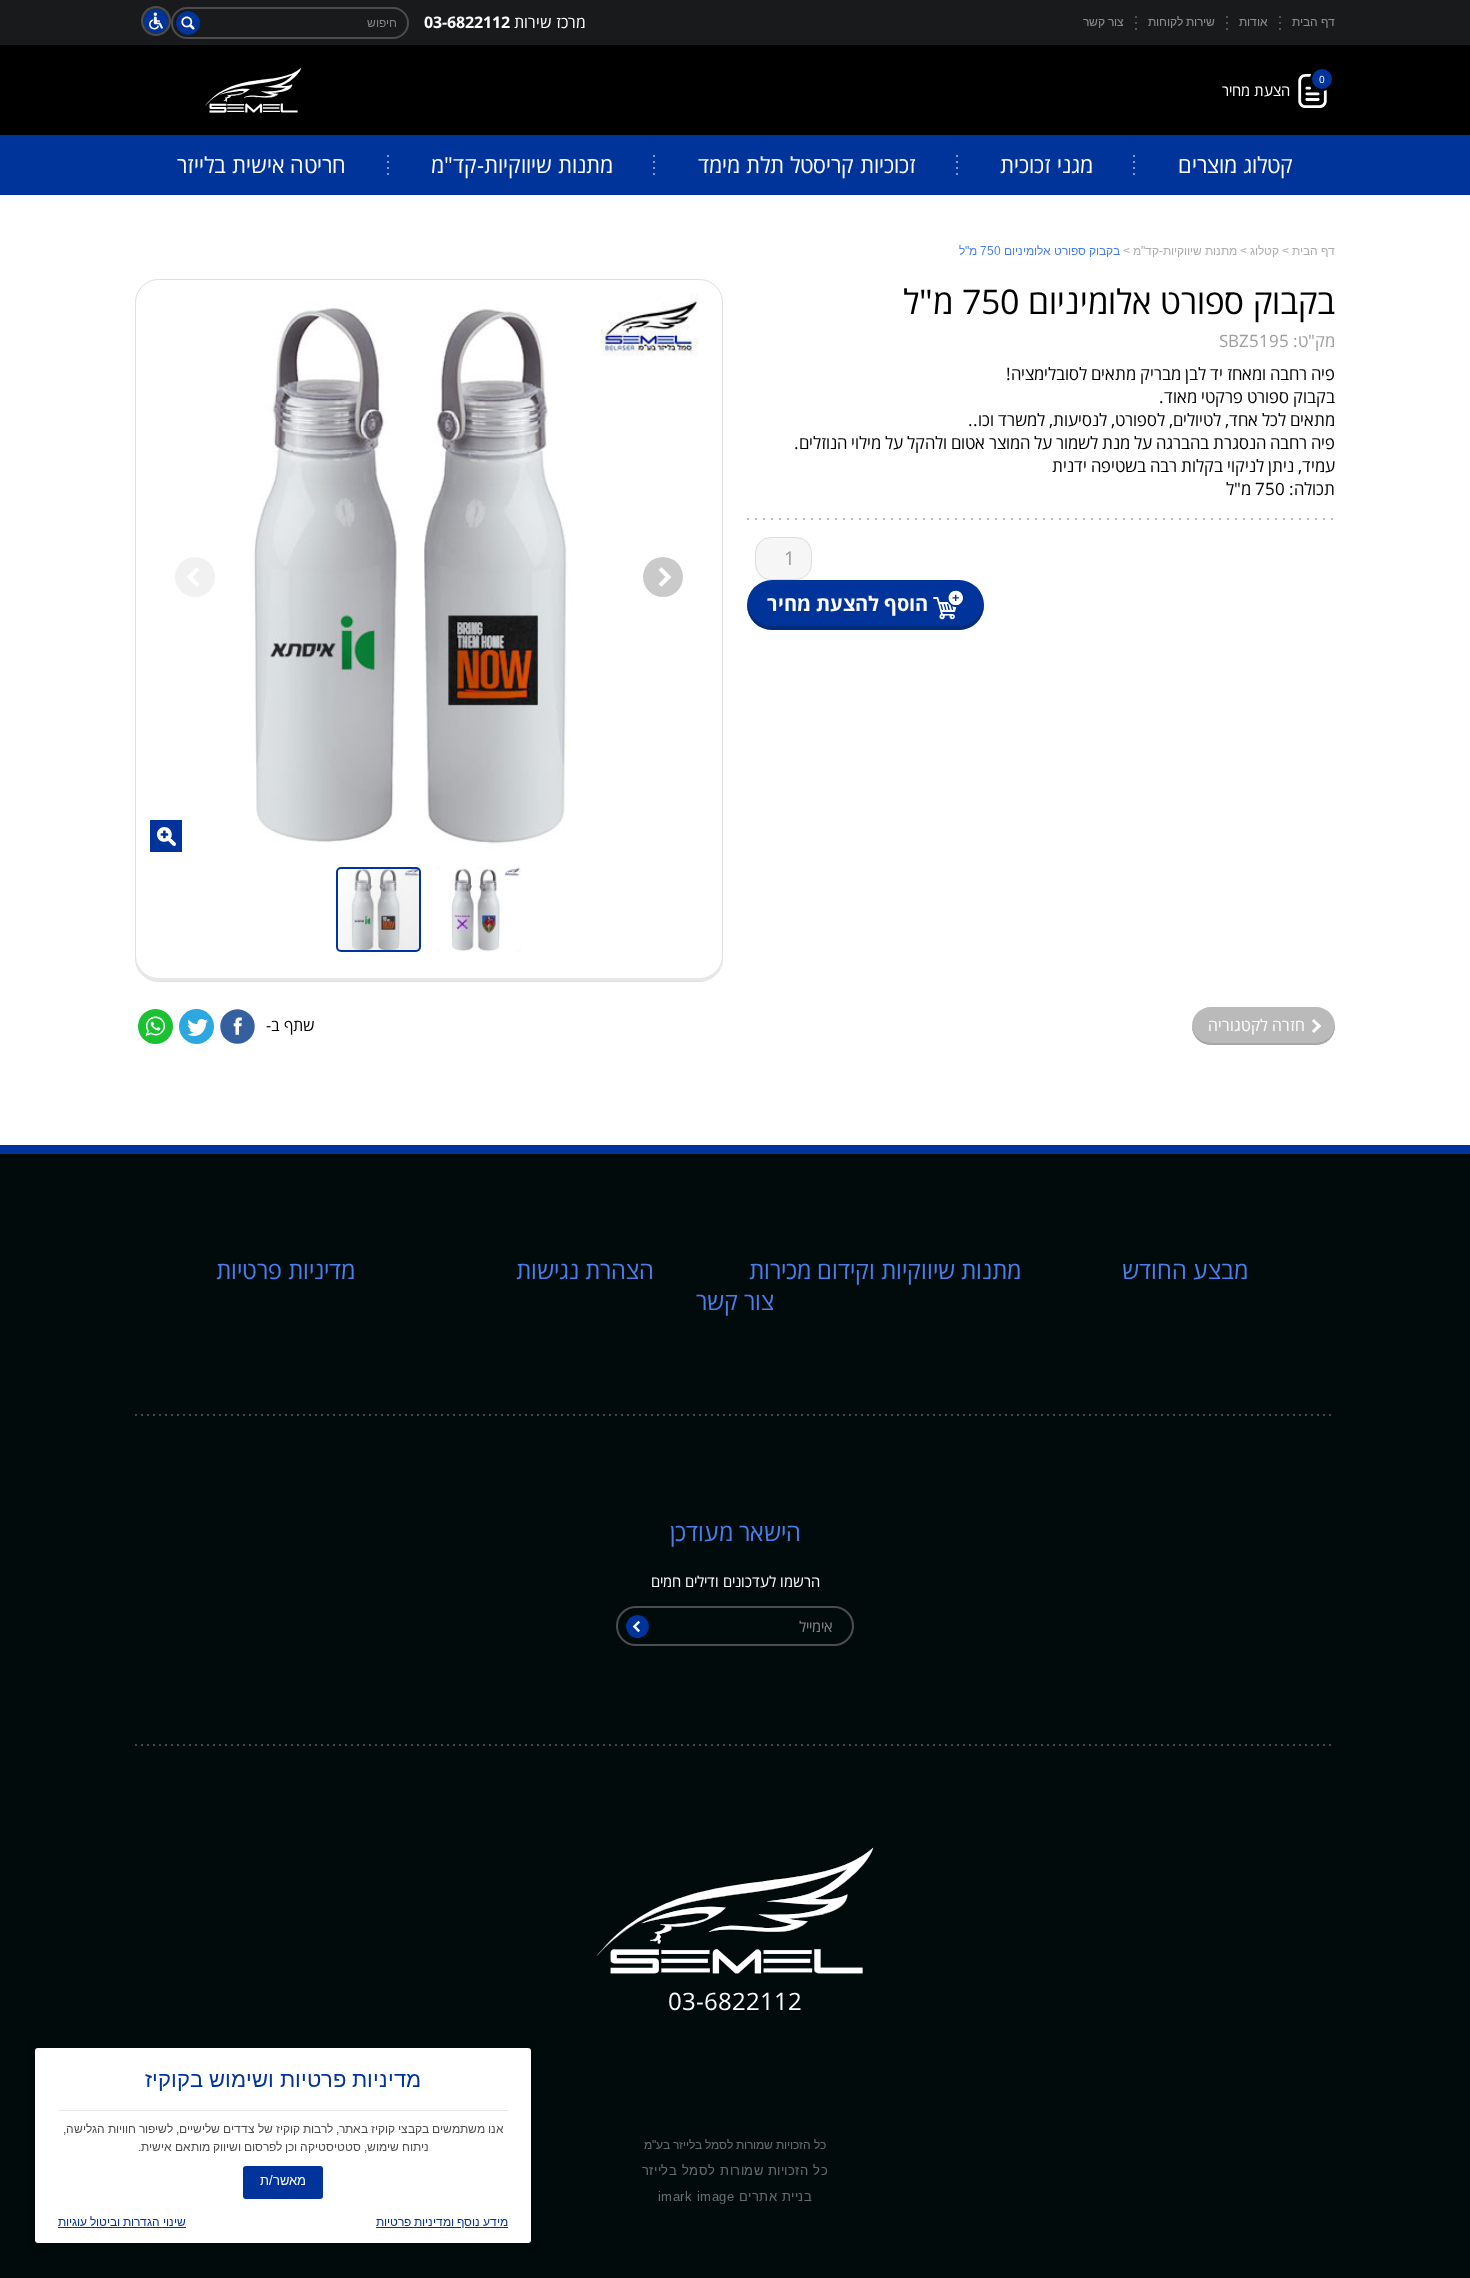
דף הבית (1313, 251)
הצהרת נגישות (585, 1269)
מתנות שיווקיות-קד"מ (1185, 251)
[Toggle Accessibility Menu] (156, 21)
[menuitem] (1235, 165)
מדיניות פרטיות (285, 1269)
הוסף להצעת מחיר (847, 603)
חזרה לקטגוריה (1258, 1025)
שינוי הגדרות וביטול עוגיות (122, 2222)
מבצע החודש (1185, 1269)
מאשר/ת (283, 2180)
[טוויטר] (196, 1026)
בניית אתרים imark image (735, 2196)
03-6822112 (467, 22)
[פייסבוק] (237, 1026)
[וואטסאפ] (155, 1026)
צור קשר (735, 1300)
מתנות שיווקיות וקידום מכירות (885, 1269)
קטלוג (1264, 251)
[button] (166, 836)
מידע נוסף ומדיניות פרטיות (442, 2222)
